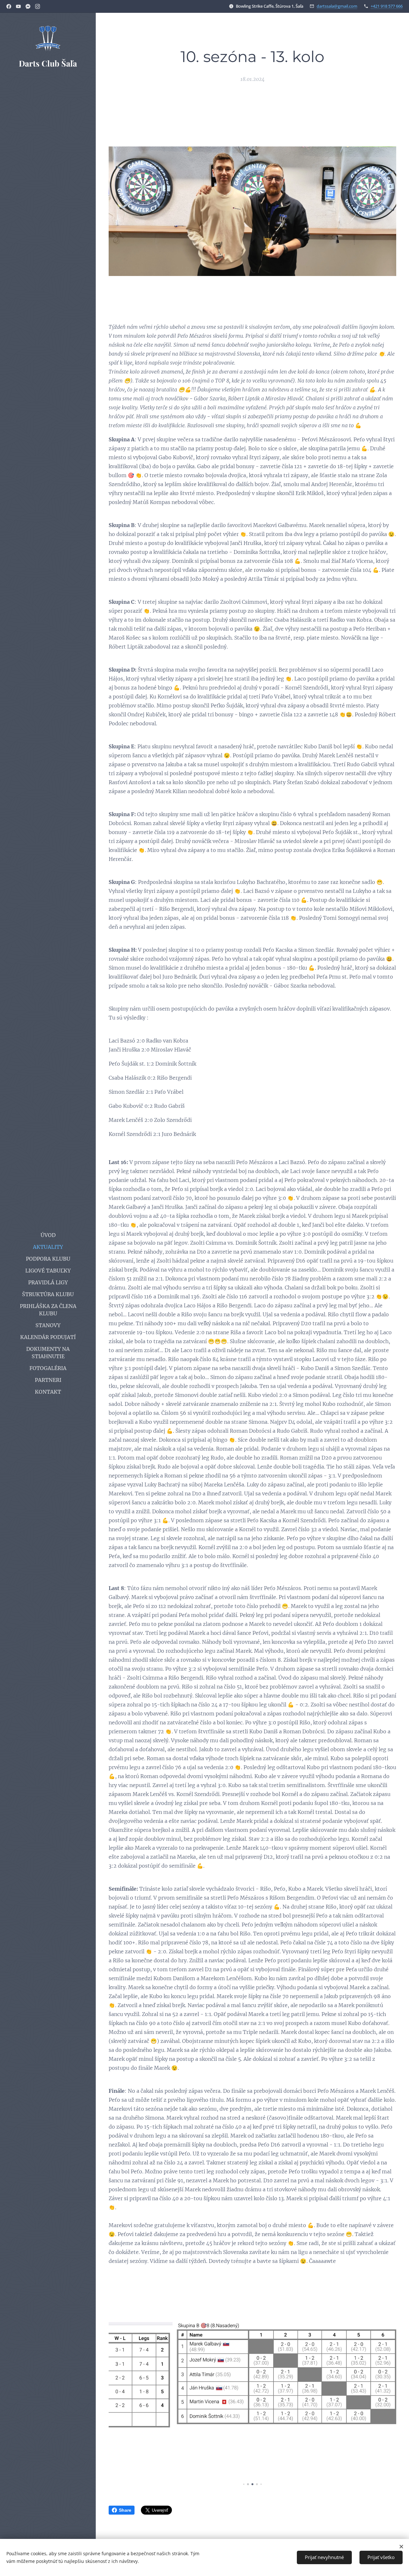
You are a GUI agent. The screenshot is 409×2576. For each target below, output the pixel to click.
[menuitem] (48, 1235)
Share (125, 2510)
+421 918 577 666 (387, 6)
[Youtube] (18, 6)
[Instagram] (38, 6)
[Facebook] (9, 6)
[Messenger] (28, 6)
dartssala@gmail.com (337, 6)
